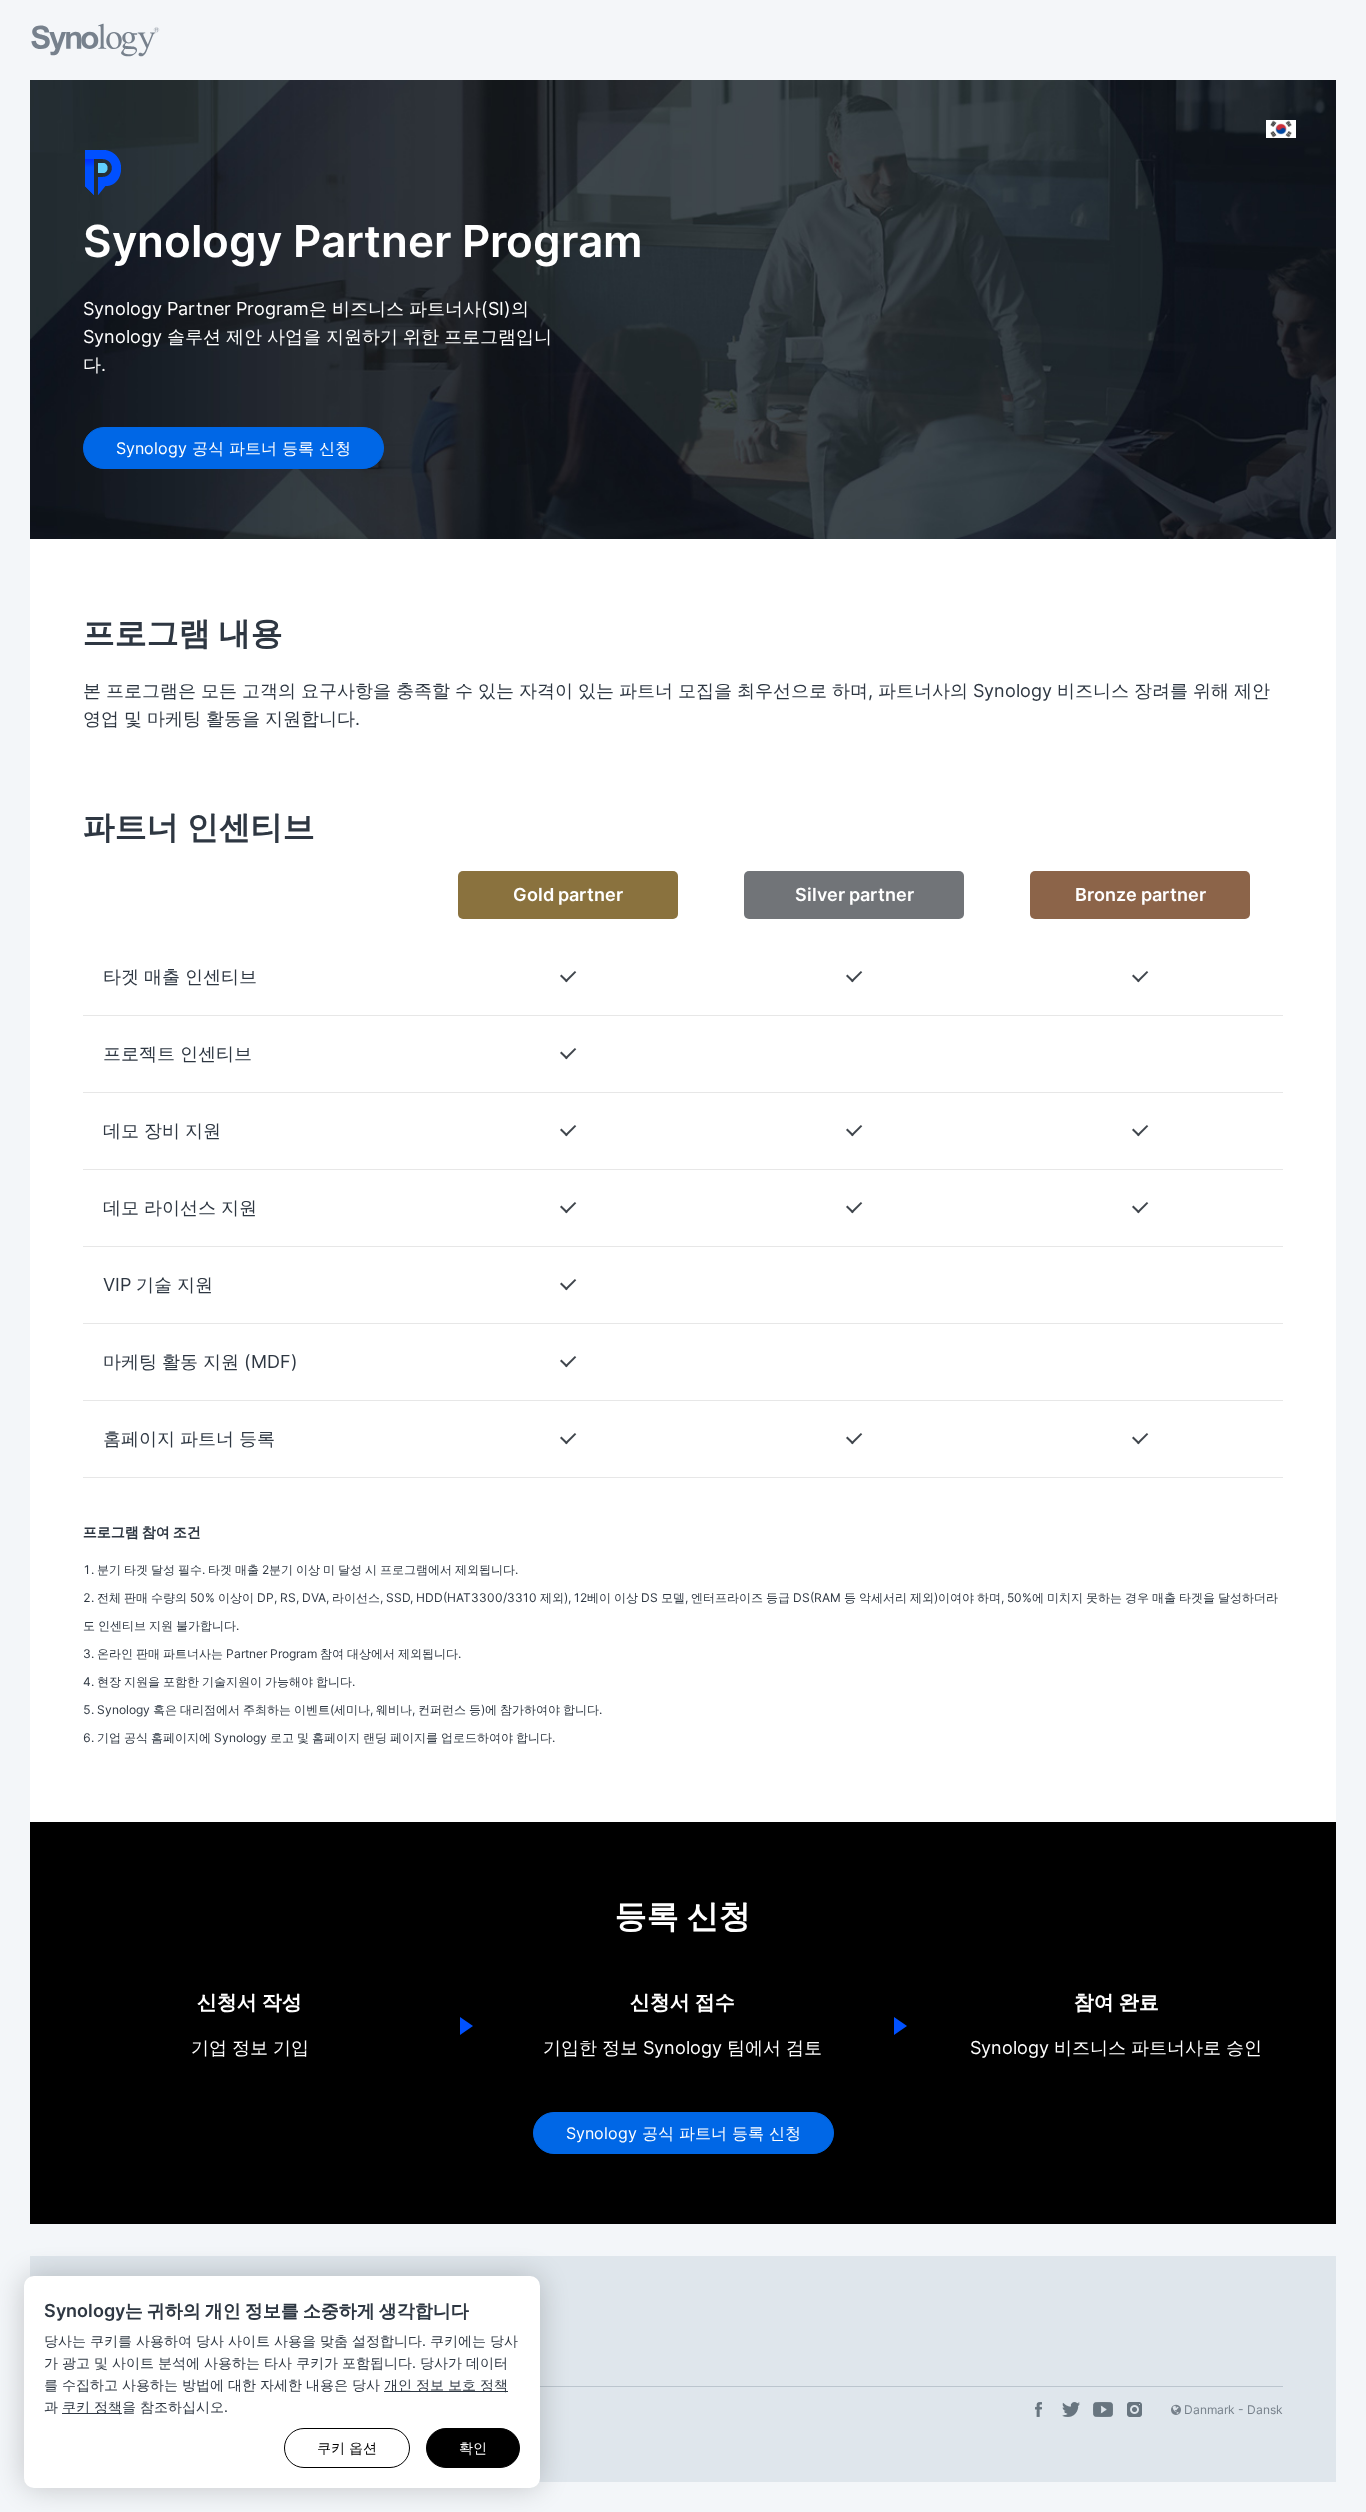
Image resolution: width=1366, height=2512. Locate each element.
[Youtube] (1103, 2410)
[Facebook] (1039, 2410)
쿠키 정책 (92, 2406)
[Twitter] (1071, 2410)
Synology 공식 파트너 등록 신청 (233, 448)
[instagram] (1135, 2410)
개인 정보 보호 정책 (446, 2384)
